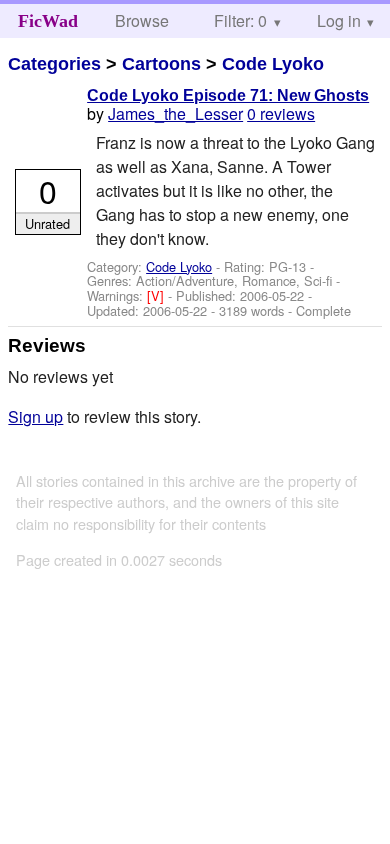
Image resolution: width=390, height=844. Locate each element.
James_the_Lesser (175, 113)
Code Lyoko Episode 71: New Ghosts (228, 95)
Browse (142, 20)
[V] (157, 295)
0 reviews (281, 113)
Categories (54, 64)
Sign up (35, 416)
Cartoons (161, 64)
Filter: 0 (240, 20)
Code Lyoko (273, 64)
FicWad (48, 21)
